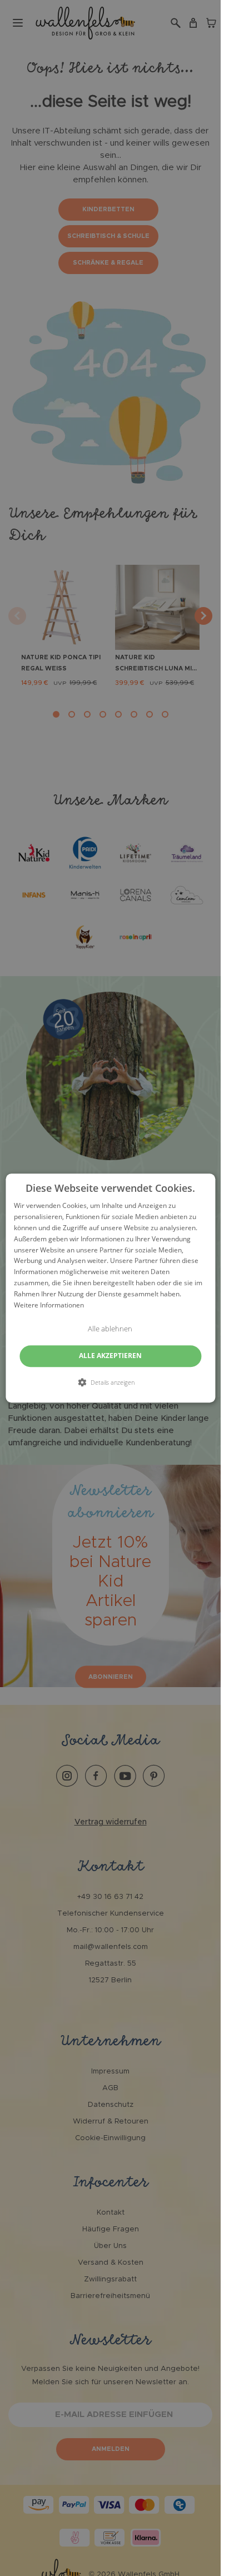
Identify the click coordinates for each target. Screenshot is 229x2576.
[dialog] (110, 1288)
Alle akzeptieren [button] (110, 1356)
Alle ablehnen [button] (110, 1329)
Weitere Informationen (49, 1305)
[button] (110, 1382)
